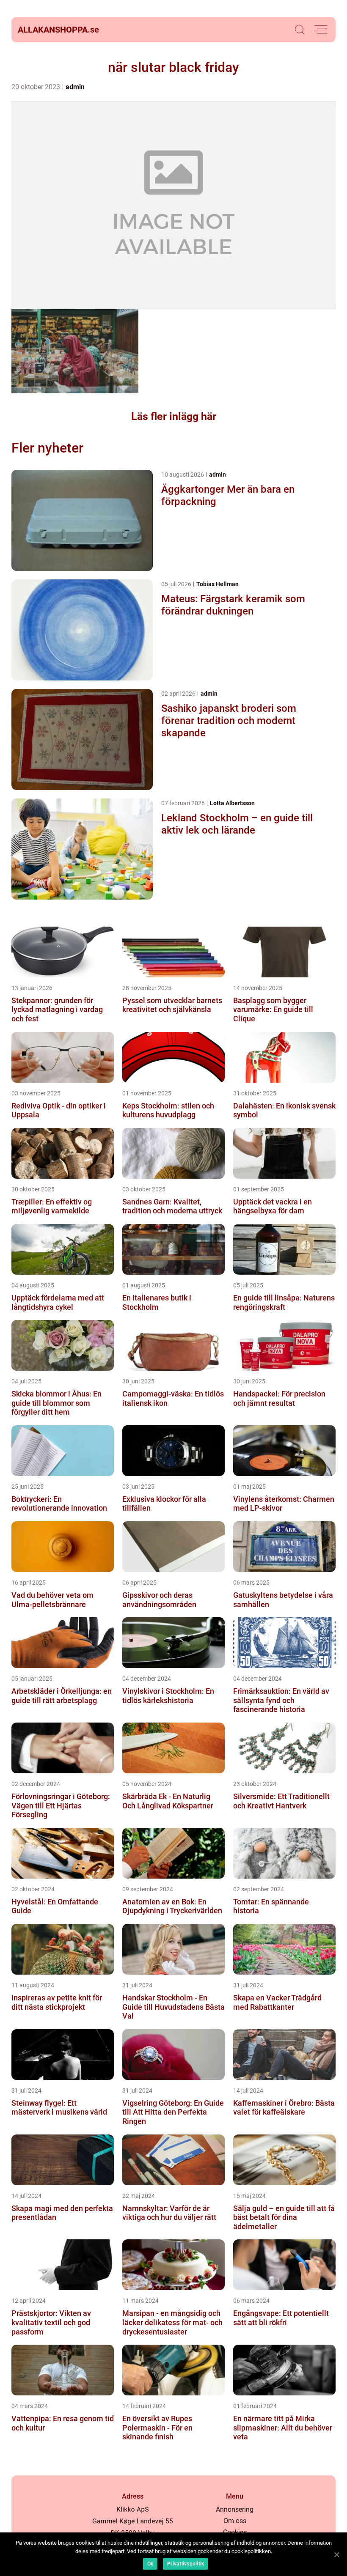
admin (75, 87)
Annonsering (235, 2509)
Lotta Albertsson (232, 803)
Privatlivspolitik (186, 2564)
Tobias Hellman (218, 584)
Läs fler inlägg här (174, 416)
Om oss (235, 2521)
